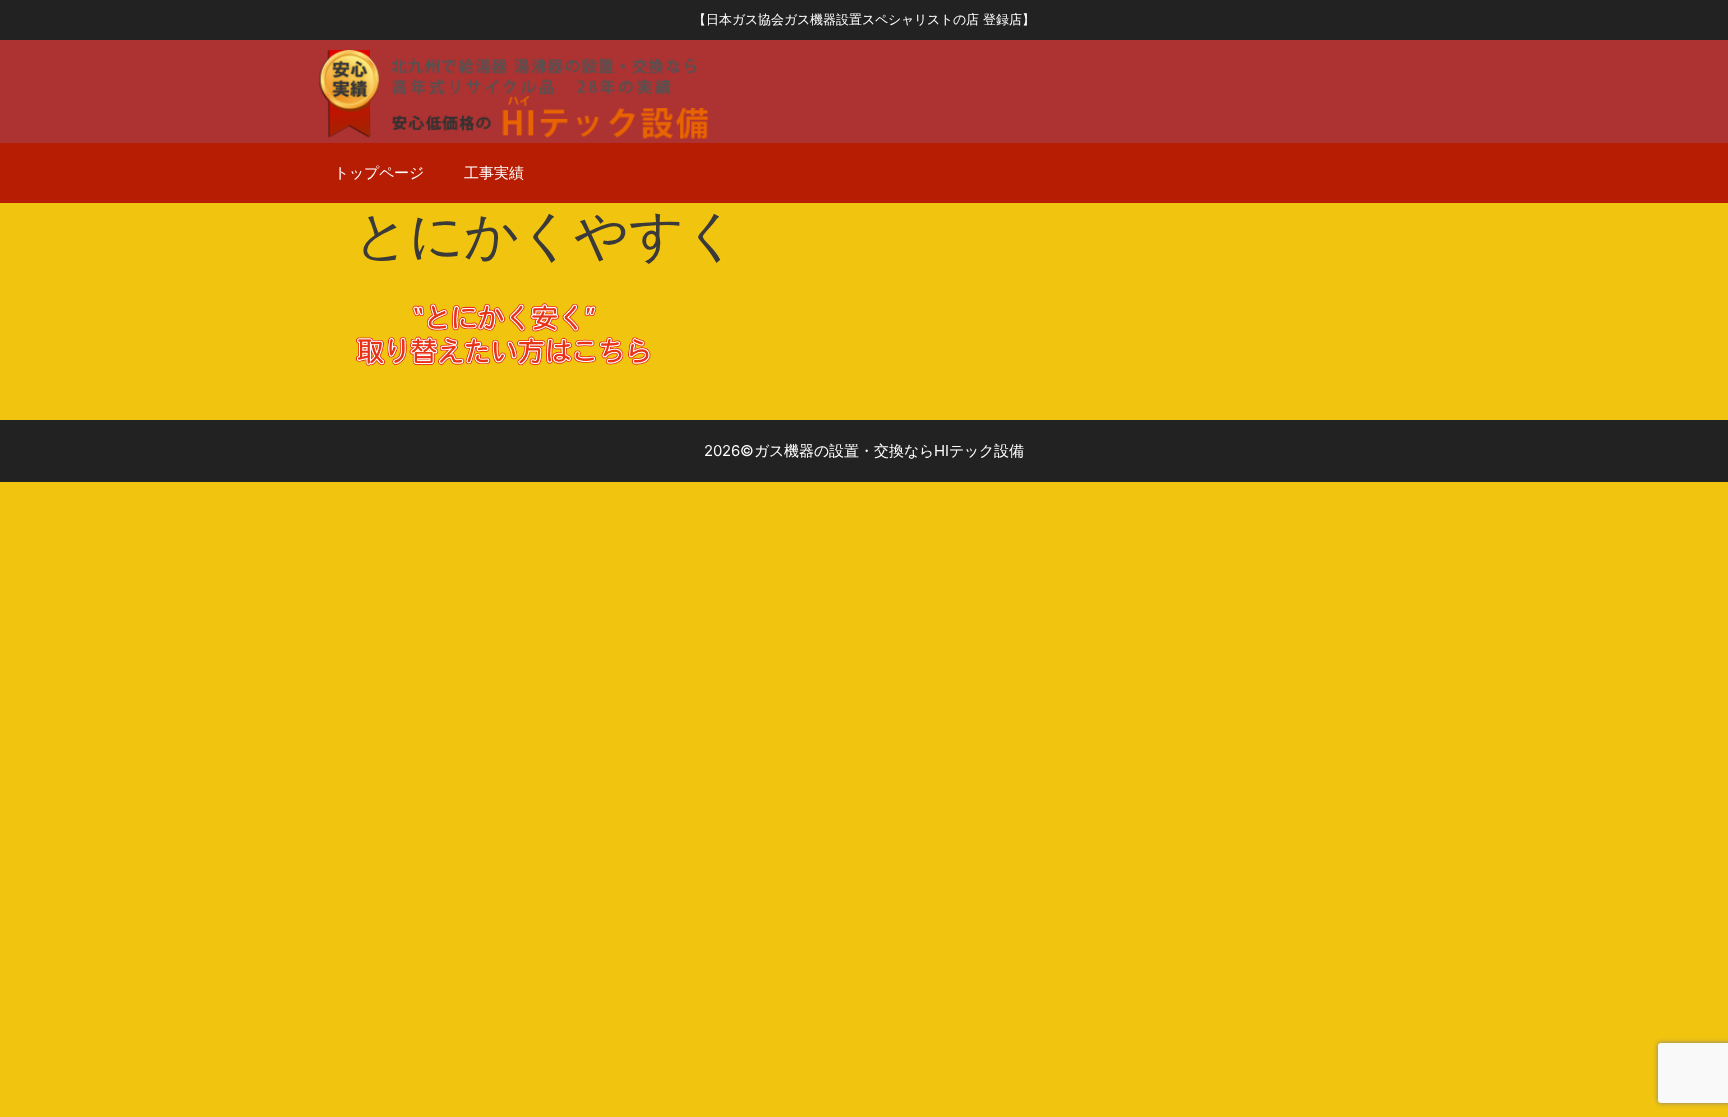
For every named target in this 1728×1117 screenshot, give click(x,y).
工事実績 (494, 172)
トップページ (379, 172)
